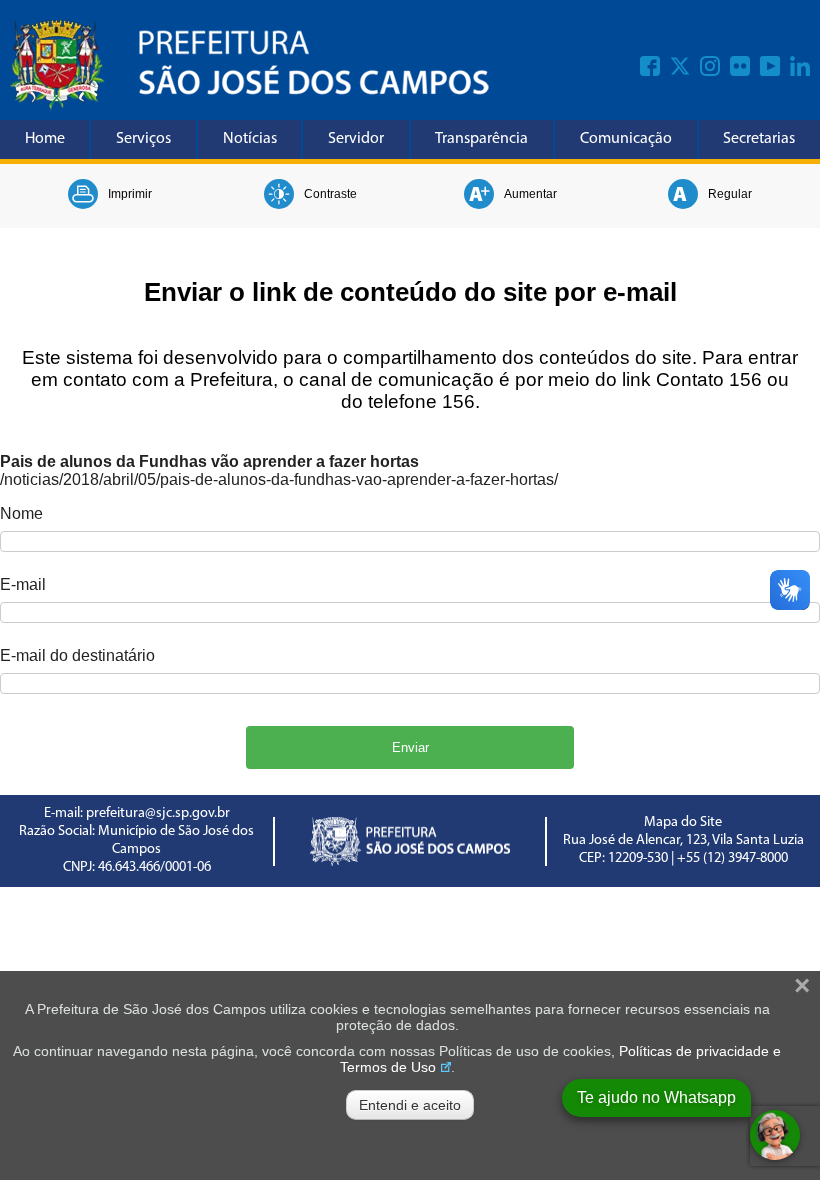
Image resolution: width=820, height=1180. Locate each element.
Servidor (356, 139)
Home (45, 139)
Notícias (250, 139)
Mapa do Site (683, 822)
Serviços (143, 139)
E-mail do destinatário (77, 655)
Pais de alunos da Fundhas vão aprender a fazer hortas (209, 461)
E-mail (23, 584)
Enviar (410, 747)
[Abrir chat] (775, 1135)
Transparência (481, 139)
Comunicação (626, 139)
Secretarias (759, 139)
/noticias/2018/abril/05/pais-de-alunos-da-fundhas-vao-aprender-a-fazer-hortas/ (279, 479)
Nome (21, 513)
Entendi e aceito (410, 1105)
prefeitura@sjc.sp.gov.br (158, 813)
